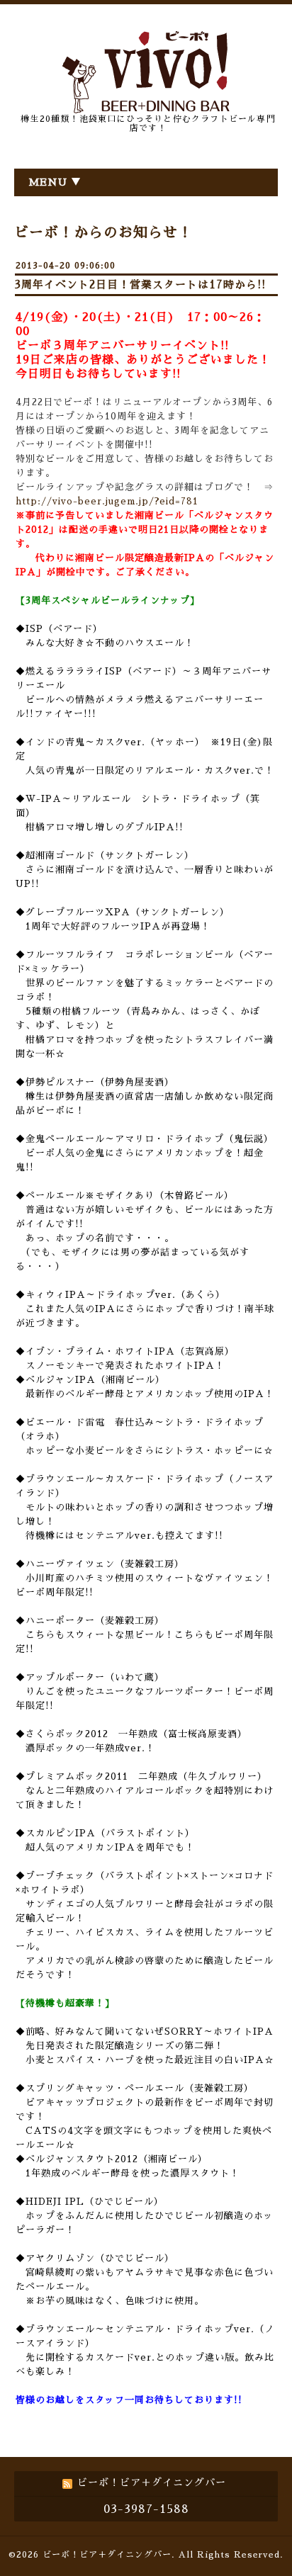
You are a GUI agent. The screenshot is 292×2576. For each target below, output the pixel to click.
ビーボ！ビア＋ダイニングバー (107, 2555)
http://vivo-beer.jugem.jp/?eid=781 (107, 501)
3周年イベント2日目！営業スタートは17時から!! (140, 284)
